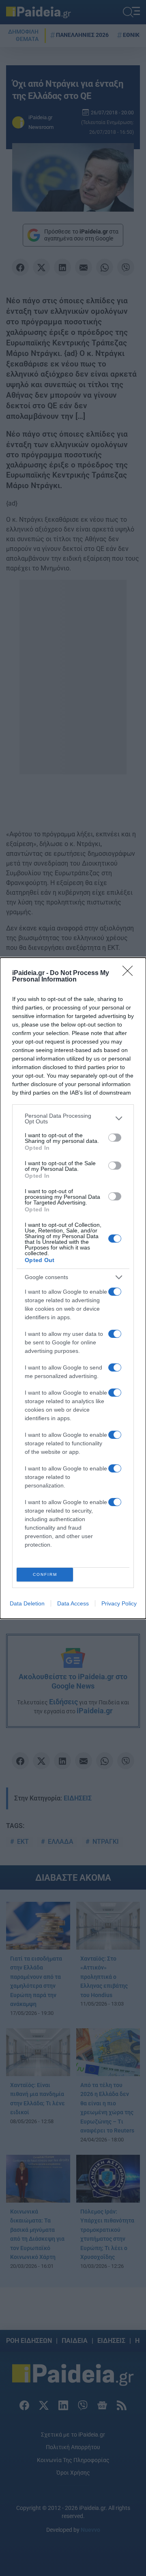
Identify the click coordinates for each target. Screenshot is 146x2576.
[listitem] (73, 1119)
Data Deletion (27, 1603)
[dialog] (73, 1288)
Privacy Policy (119, 1603)
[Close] (130, 973)
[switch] (115, 1138)
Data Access (73, 1603)
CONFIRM (45, 1574)
